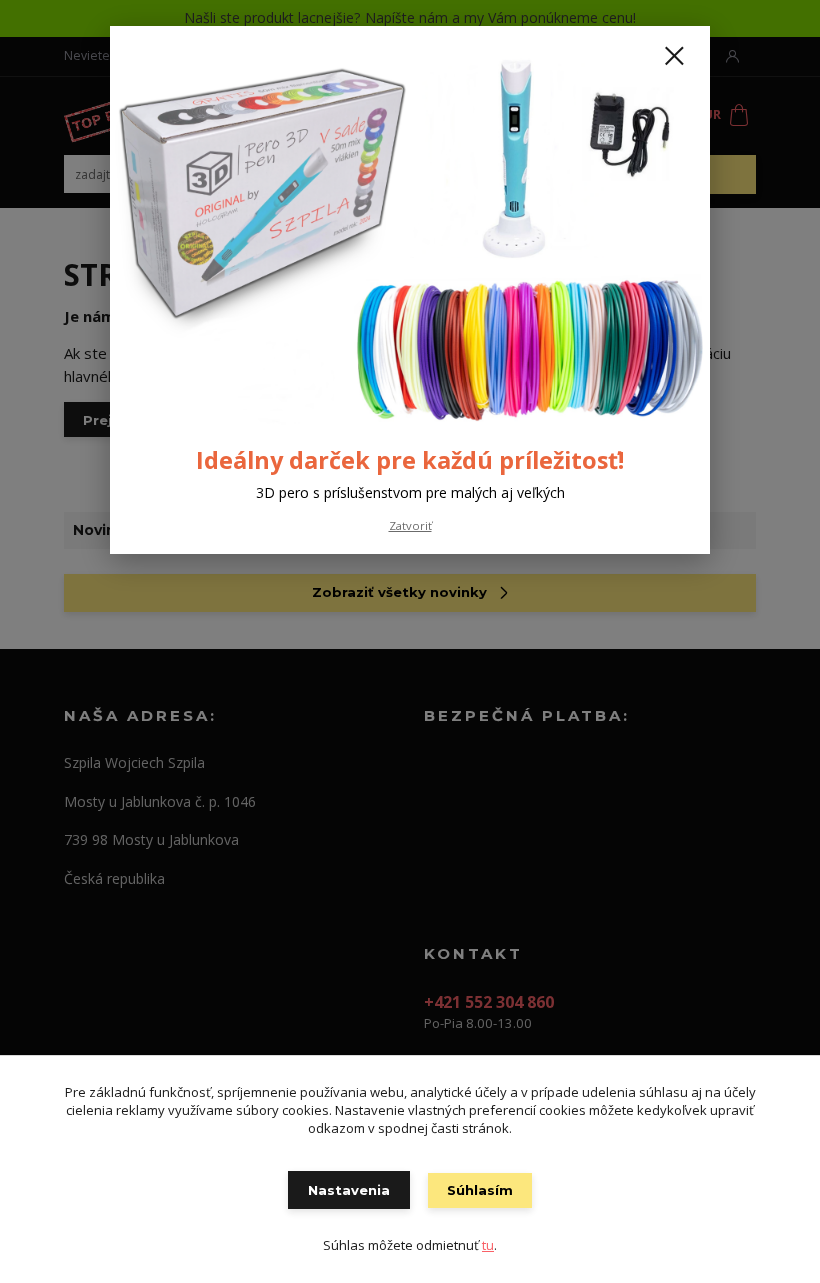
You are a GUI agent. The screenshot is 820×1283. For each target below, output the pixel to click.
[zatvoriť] (674, 57)
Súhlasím (480, 1190)
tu (488, 1245)
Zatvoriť (410, 525)
